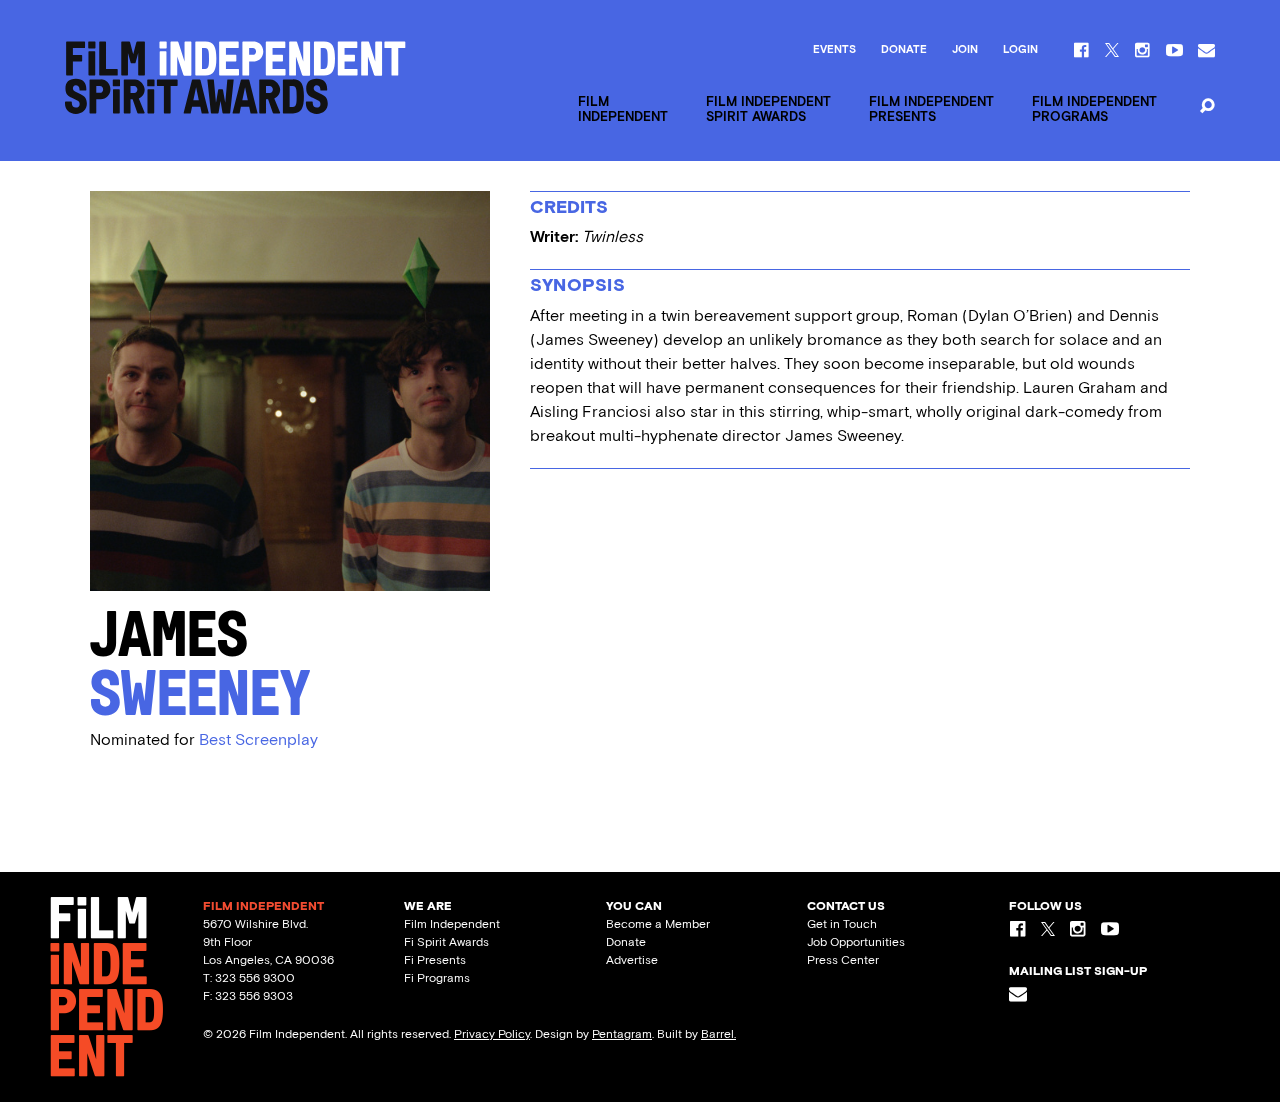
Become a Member (658, 924)
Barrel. (718, 1034)
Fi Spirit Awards (446, 942)
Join (965, 50)
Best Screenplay (258, 739)
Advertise (632, 960)
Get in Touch (842, 924)
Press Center (843, 960)
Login (1020, 50)
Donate (904, 50)
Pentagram (622, 1034)
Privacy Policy (492, 1034)
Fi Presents (435, 960)
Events (834, 50)
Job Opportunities (856, 942)
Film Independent (452, 924)
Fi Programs (437, 978)
